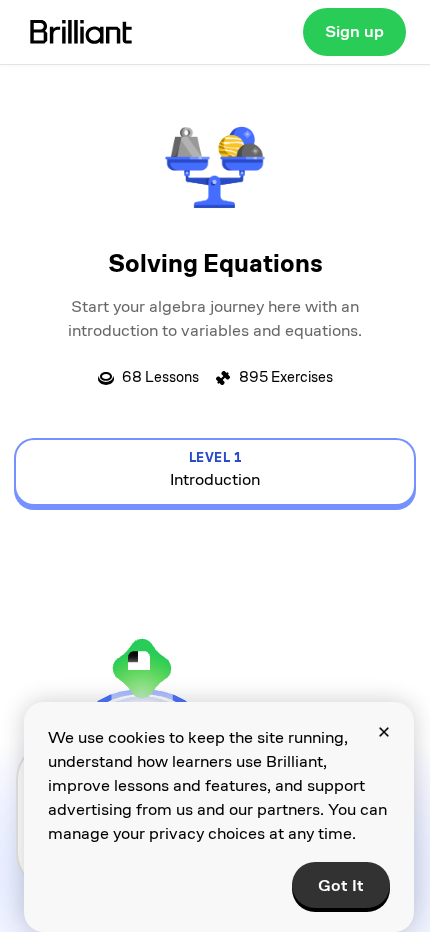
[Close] (384, 732)
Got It (341, 885)
